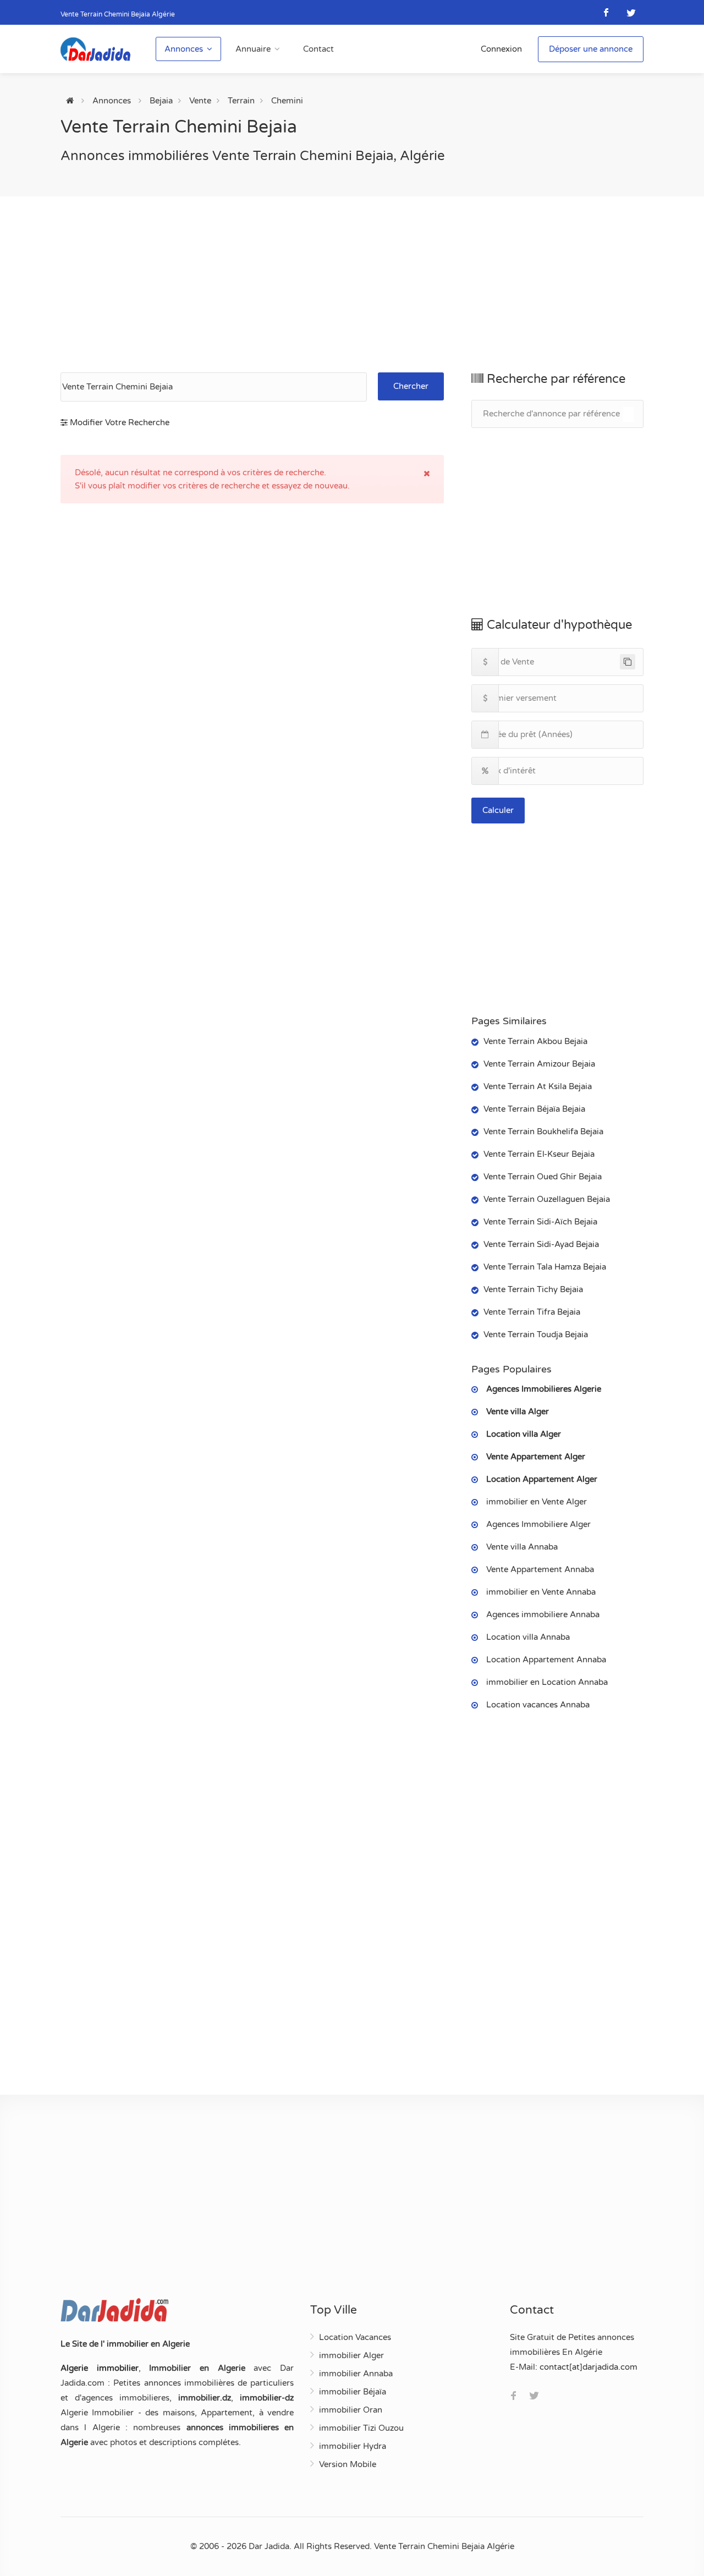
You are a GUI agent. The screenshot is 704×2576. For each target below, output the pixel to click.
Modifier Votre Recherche (119, 422)
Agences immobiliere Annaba (543, 1614)
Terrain (241, 101)
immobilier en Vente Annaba (541, 1592)
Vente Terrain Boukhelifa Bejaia (543, 1132)
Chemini (287, 101)
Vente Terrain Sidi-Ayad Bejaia (541, 1244)
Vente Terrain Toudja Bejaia (536, 1334)
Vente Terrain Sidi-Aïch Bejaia (540, 1222)
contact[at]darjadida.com (588, 2367)
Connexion (501, 49)
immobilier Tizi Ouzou (361, 2428)
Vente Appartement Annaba (540, 1569)
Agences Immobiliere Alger (538, 1524)
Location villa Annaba (528, 1637)
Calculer (498, 810)
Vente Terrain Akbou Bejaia (535, 1041)
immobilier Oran (351, 2410)
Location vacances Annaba (538, 1705)
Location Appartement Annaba (546, 1660)
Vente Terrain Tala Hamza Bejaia (545, 1267)
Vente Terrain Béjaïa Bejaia (534, 1109)
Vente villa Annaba (522, 1547)
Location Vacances (355, 2337)
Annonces (184, 49)
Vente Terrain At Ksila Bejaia (538, 1086)
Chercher (411, 386)
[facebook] (606, 12)
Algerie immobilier (100, 2368)
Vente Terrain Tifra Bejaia (532, 1312)
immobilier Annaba (356, 2374)
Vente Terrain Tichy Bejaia (533, 1289)
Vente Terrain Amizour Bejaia (539, 1064)
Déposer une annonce (591, 49)
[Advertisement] (352, 284)
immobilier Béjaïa (353, 2392)
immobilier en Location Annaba (547, 1682)
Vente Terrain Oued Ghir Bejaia (543, 1177)
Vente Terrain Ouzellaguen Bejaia (547, 1199)
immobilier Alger (351, 2355)
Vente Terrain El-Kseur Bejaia (539, 1154)
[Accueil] (70, 101)
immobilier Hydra (353, 2446)
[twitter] (631, 12)
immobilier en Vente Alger (537, 1502)
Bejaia (161, 101)
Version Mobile (348, 2464)
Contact (318, 49)
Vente (200, 101)
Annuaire (253, 49)
